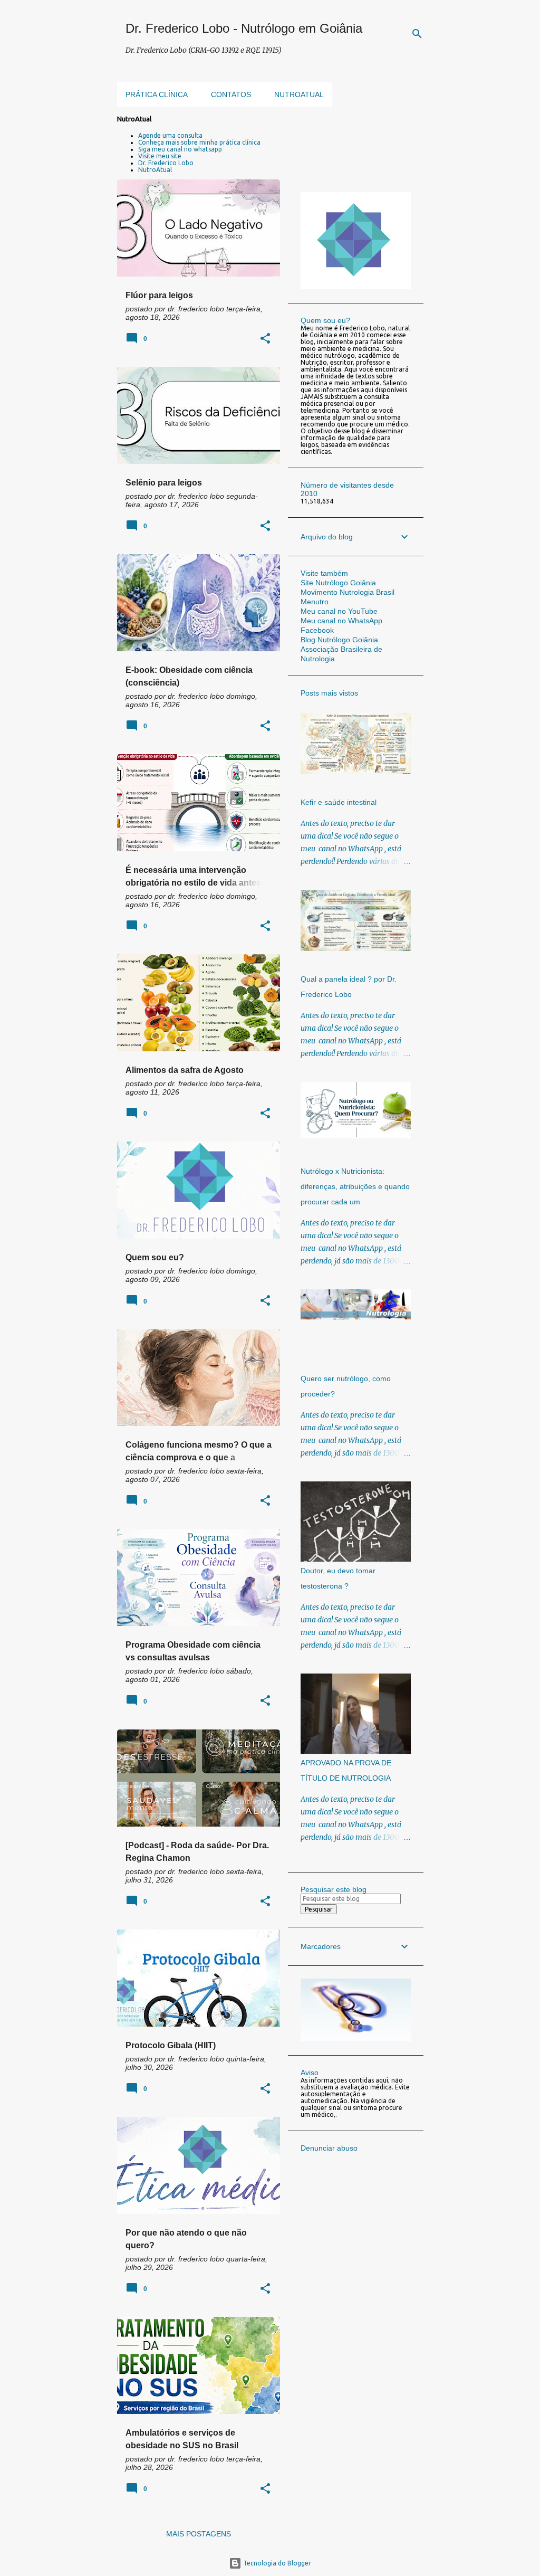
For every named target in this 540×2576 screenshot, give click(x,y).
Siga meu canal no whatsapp (180, 149)
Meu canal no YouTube (339, 611)
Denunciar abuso (329, 2148)
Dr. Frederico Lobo (166, 163)
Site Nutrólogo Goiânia (338, 583)
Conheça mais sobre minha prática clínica (199, 142)
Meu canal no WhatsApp (341, 621)
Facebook (317, 630)
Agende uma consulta (170, 135)
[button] (265, 339)
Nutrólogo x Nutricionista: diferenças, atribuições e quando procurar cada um (355, 1186)
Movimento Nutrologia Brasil (348, 592)
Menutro (315, 602)
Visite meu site (160, 156)
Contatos (231, 94)
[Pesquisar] (417, 34)
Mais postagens (199, 2534)
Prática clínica (157, 94)
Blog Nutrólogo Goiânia (339, 640)
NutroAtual (155, 170)
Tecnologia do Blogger (276, 2563)
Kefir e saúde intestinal (339, 802)
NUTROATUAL (299, 94)
